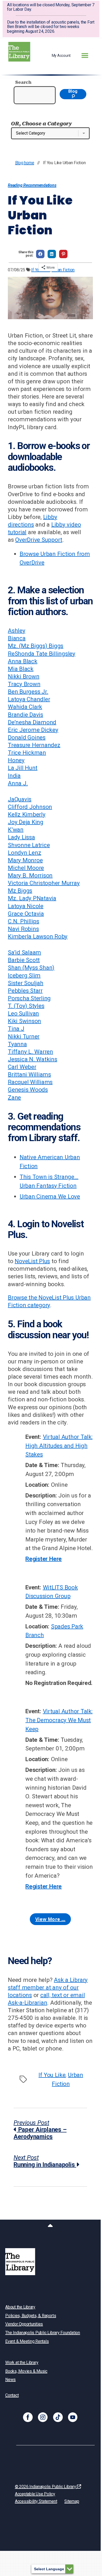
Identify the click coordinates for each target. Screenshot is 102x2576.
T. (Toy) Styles (26, 1006)
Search (23, 82)
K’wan (16, 830)
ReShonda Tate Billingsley (42, 654)
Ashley (17, 631)
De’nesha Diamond (32, 722)
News (10, 2379)
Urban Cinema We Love (50, 1196)
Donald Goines (27, 737)
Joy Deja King (26, 822)
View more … (50, 1919)
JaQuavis (20, 799)
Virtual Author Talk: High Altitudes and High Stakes (59, 1445)
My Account (61, 56)
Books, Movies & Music (26, 2371)
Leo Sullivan (23, 1013)
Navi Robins (23, 929)
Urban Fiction (63, 270)
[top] (50, 2226)
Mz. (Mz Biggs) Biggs (36, 646)
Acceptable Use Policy (35, 2494)
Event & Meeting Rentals (27, 2341)
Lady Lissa (21, 837)
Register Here (44, 1559)
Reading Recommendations (32, 185)
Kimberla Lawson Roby (38, 936)
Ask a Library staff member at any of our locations (48, 1987)
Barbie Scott (24, 960)
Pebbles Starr (25, 991)
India (14, 776)
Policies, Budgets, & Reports (31, 2316)
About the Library (20, 2307)
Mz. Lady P (22, 898)
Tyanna (17, 1044)
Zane (14, 1097)
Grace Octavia (26, 914)
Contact (12, 2395)
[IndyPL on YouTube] (73, 2417)
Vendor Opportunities (24, 2324)
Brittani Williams (29, 1074)
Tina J (16, 1029)
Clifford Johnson (30, 807)
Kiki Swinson (24, 1021)
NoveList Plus (32, 1261)
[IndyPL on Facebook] (28, 2417)
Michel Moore (26, 868)
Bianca (17, 638)
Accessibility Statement (36, 2501)
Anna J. (18, 783)
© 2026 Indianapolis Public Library (46, 2487)
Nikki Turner (24, 1036)
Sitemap (72, 2501)
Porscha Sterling (29, 998)
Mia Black (21, 669)
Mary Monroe (25, 860)
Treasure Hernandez (34, 745)
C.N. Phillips (24, 921)
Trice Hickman (27, 753)
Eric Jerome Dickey (33, 730)
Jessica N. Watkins (33, 1059)
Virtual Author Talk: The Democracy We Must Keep (59, 1720)
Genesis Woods (28, 1090)
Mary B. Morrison (30, 875)
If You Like (52, 2075)
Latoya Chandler (29, 699)
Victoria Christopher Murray (44, 883)
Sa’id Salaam (24, 952)
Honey (16, 760)
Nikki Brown (24, 676)
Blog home (25, 163)
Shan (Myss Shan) (31, 968)
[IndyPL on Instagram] (43, 2417)
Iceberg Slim (24, 975)
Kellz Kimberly (27, 814)
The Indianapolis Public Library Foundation (43, 2333)
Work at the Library (22, 2362)
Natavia (46, 898)
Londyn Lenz (24, 853)
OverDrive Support (39, 540)
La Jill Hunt (23, 768)
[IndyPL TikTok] (58, 2417)
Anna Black (23, 661)
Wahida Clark (25, 707)
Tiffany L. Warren (30, 1052)
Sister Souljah (26, 983)
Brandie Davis (25, 715)
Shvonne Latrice (29, 845)
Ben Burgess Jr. (28, 692)
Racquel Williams (30, 1082)
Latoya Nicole (26, 906)
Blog (73, 91)
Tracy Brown (24, 684)
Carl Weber (22, 1067)
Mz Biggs (20, 891)
